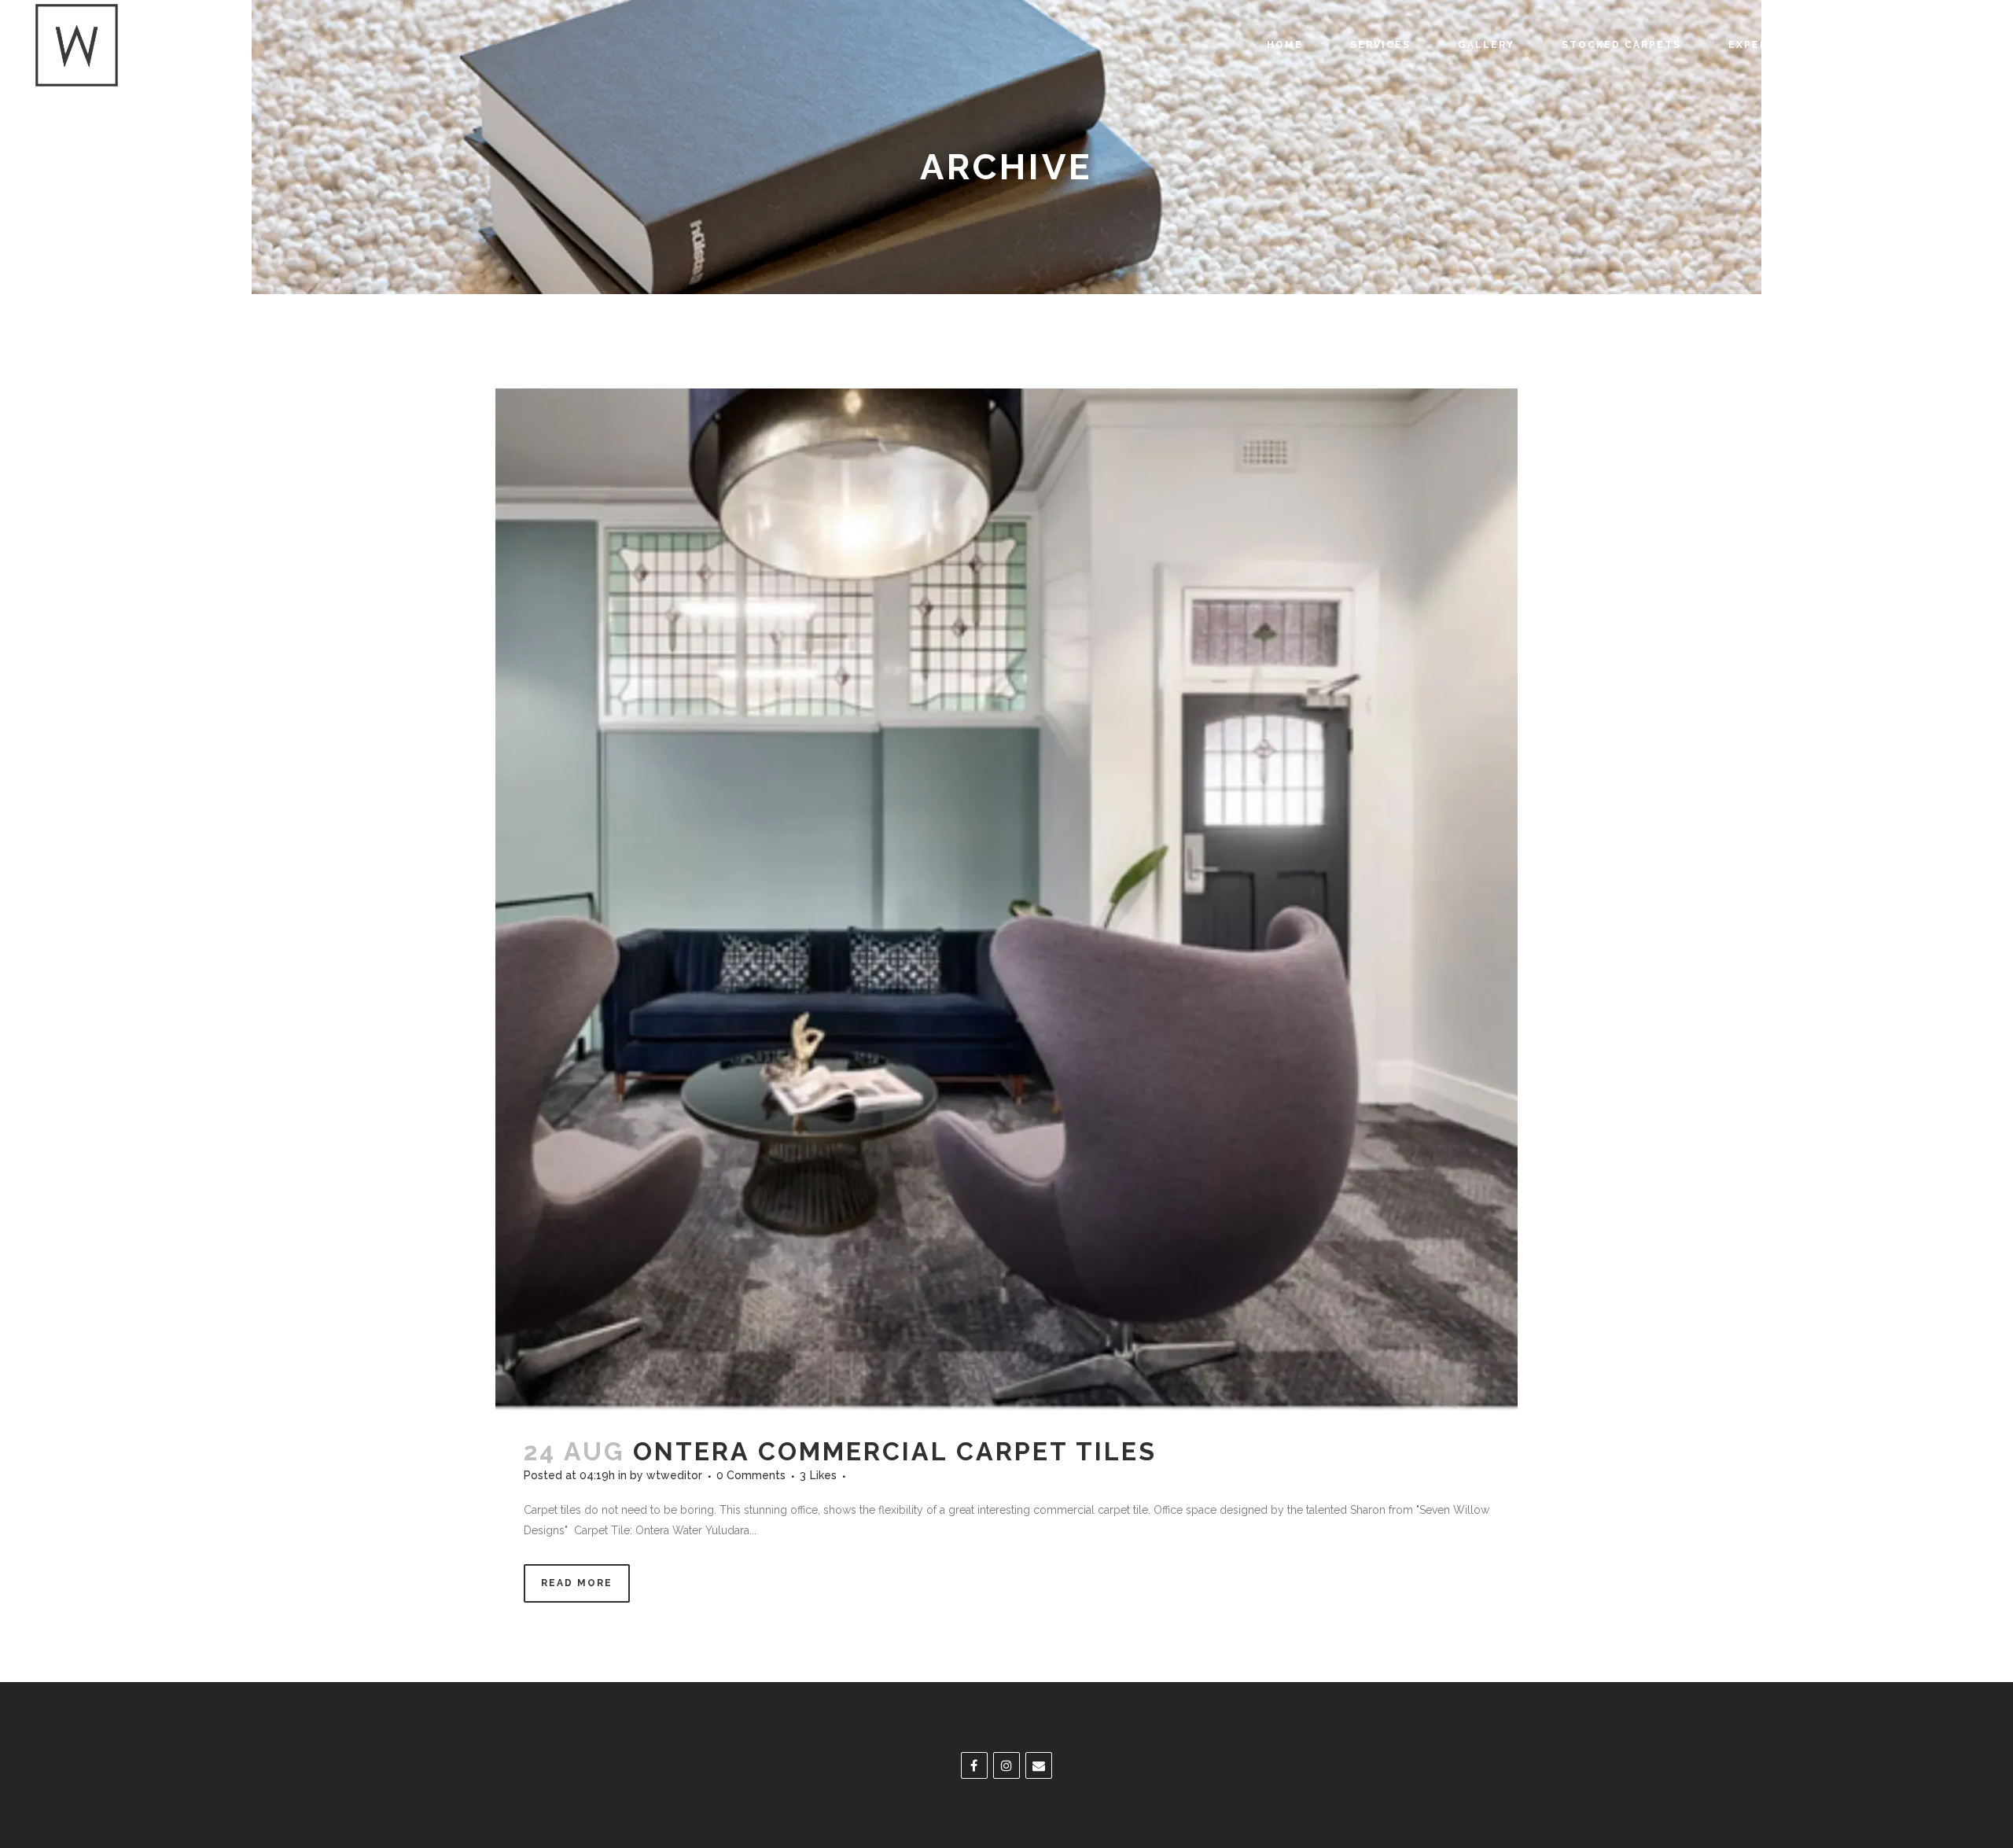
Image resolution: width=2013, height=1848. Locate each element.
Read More (577, 1583)
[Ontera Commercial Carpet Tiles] (1006, 900)
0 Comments (751, 1475)
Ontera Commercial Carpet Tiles (895, 1451)
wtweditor (674, 1475)
